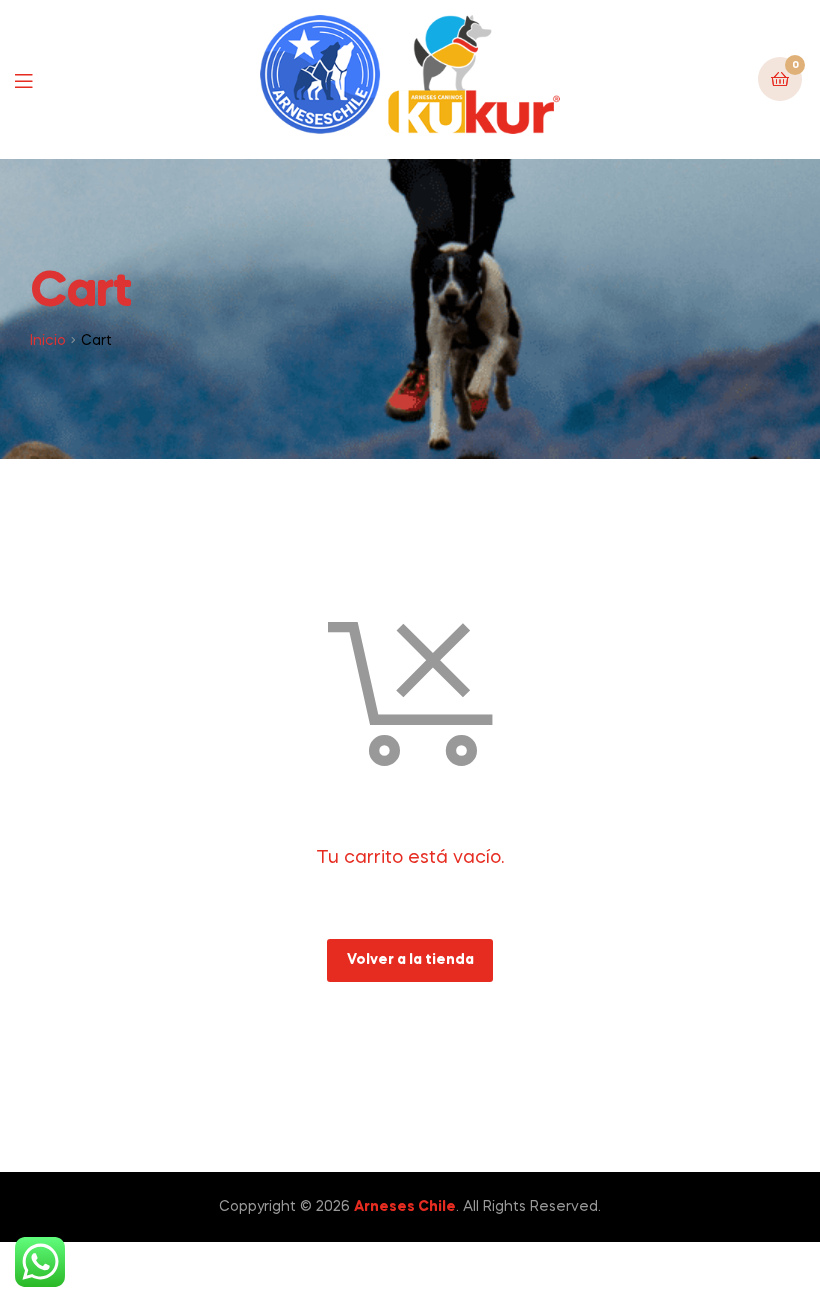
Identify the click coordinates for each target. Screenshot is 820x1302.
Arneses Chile (405, 1207)
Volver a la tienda (410, 960)
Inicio (48, 341)
